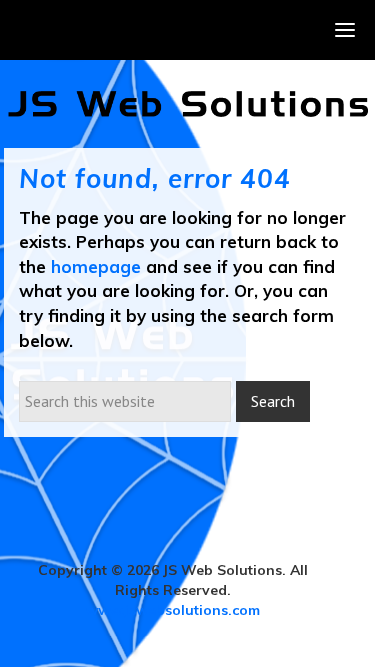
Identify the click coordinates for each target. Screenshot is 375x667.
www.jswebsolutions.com (173, 610)
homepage (96, 266)
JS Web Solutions (188, 104)
